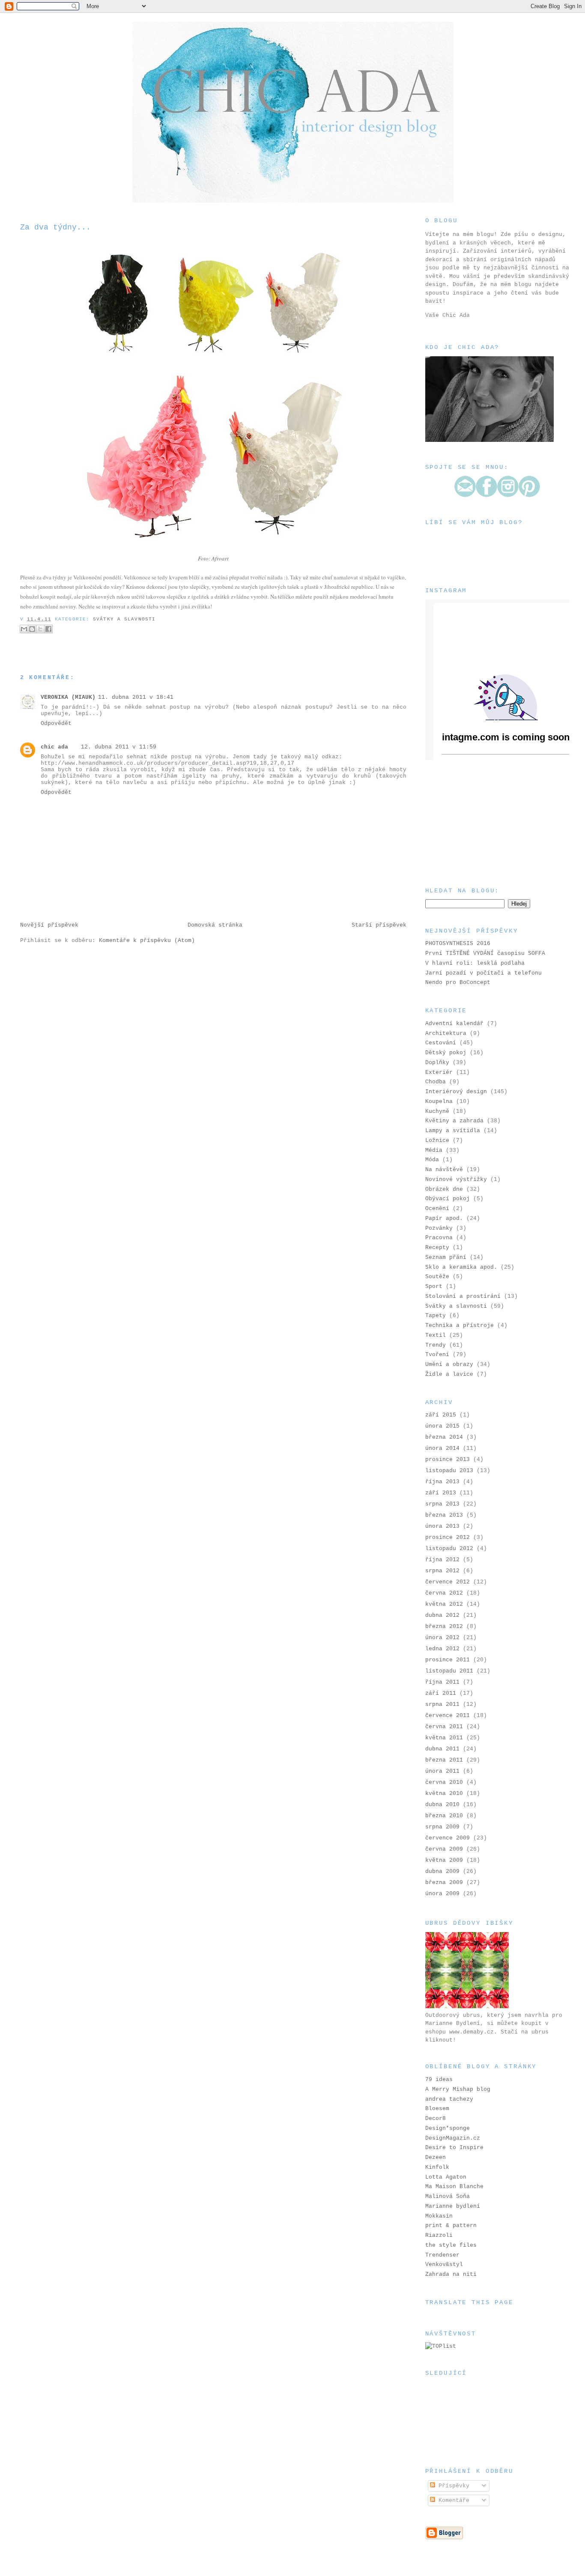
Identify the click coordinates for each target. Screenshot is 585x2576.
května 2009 (444, 1860)
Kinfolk (437, 2167)
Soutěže (437, 1277)
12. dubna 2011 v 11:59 (119, 747)
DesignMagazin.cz (453, 2138)
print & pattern (451, 2226)
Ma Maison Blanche (454, 2187)
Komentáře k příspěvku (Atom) (147, 941)
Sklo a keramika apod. (461, 1267)
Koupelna (439, 1102)
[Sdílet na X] (40, 629)
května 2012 (444, 1604)
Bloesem (437, 2109)
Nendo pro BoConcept (458, 982)
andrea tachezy (449, 2099)
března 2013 (444, 1515)
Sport (434, 1287)
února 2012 (442, 1638)
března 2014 (444, 1437)
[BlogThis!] (32, 629)
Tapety (436, 1316)
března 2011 (444, 1760)
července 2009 (448, 1838)
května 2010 (444, 1793)
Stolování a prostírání (463, 1296)
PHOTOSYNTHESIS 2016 (458, 944)
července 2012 (448, 1582)
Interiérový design (456, 1092)
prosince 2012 (448, 1537)
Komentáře (452, 2500)
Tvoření (437, 1355)
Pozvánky (439, 1228)
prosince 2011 (448, 1660)
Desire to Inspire (454, 2148)
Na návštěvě (444, 1170)
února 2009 (442, 1894)
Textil (436, 1335)
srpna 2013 (442, 1504)
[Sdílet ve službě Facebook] (48, 629)
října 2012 (442, 1560)
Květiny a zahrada (454, 1121)
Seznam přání (446, 1257)
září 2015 (441, 1415)
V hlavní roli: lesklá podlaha (475, 963)
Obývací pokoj (448, 1199)
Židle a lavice (449, 1374)
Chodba (436, 1082)
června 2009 (444, 1849)
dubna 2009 (442, 1871)
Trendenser (442, 2255)
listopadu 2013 (449, 1471)
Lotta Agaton (446, 2177)
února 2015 (442, 1426)
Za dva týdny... (55, 227)
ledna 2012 (442, 1649)
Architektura (446, 1033)
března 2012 (444, 1626)
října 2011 (442, 1682)
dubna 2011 (442, 1749)
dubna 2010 (442, 1805)
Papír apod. (444, 1218)
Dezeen (436, 2157)
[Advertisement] (468, 823)
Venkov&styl (444, 2264)
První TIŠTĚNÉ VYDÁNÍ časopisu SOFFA (485, 953)
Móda (432, 1160)
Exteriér (439, 1072)
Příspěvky (452, 2486)
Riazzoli (439, 2235)
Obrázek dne (444, 1189)
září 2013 (441, 1493)
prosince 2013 (448, 1459)
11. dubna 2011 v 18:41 (136, 697)
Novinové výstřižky (456, 1179)
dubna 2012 (442, 1615)
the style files (451, 2245)
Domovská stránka (215, 925)
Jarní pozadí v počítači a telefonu (484, 973)
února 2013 (442, 1526)
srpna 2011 (442, 1704)
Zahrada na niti (451, 2274)
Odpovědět (56, 723)
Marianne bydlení (453, 2206)
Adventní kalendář (454, 1024)
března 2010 (444, 1816)
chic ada (54, 747)
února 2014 (442, 1448)
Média (434, 1150)
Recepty (437, 1248)
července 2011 (448, 1716)
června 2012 (444, 1593)
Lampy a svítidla (453, 1131)
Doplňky (437, 1063)
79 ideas (439, 2080)
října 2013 (442, 1482)
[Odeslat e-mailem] (24, 629)
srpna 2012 (442, 1571)
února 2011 (442, 1771)
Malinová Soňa (448, 2196)
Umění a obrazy (449, 1364)
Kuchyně (437, 1111)
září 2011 (441, 1693)
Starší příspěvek (379, 925)
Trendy (436, 1345)
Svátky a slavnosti (124, 619)
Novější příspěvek (49, 925)
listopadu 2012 (449, 1549)
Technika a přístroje (460, 1325)
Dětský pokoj (446, 1053)
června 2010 (444, 1782)
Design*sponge (448, 2128)
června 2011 (444, 1727)
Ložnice (437, 1140)
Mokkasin (439, 2216)
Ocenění (437, 1209)
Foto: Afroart (213, 558)
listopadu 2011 (449, 1671)
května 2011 (444, 1738)
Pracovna (439, 1238)
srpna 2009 (442, 1827)
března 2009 (444, 1883)
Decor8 (436, 2118)
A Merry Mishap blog (458, 2089)
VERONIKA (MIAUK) (68, 697)
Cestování (441, 1043)
